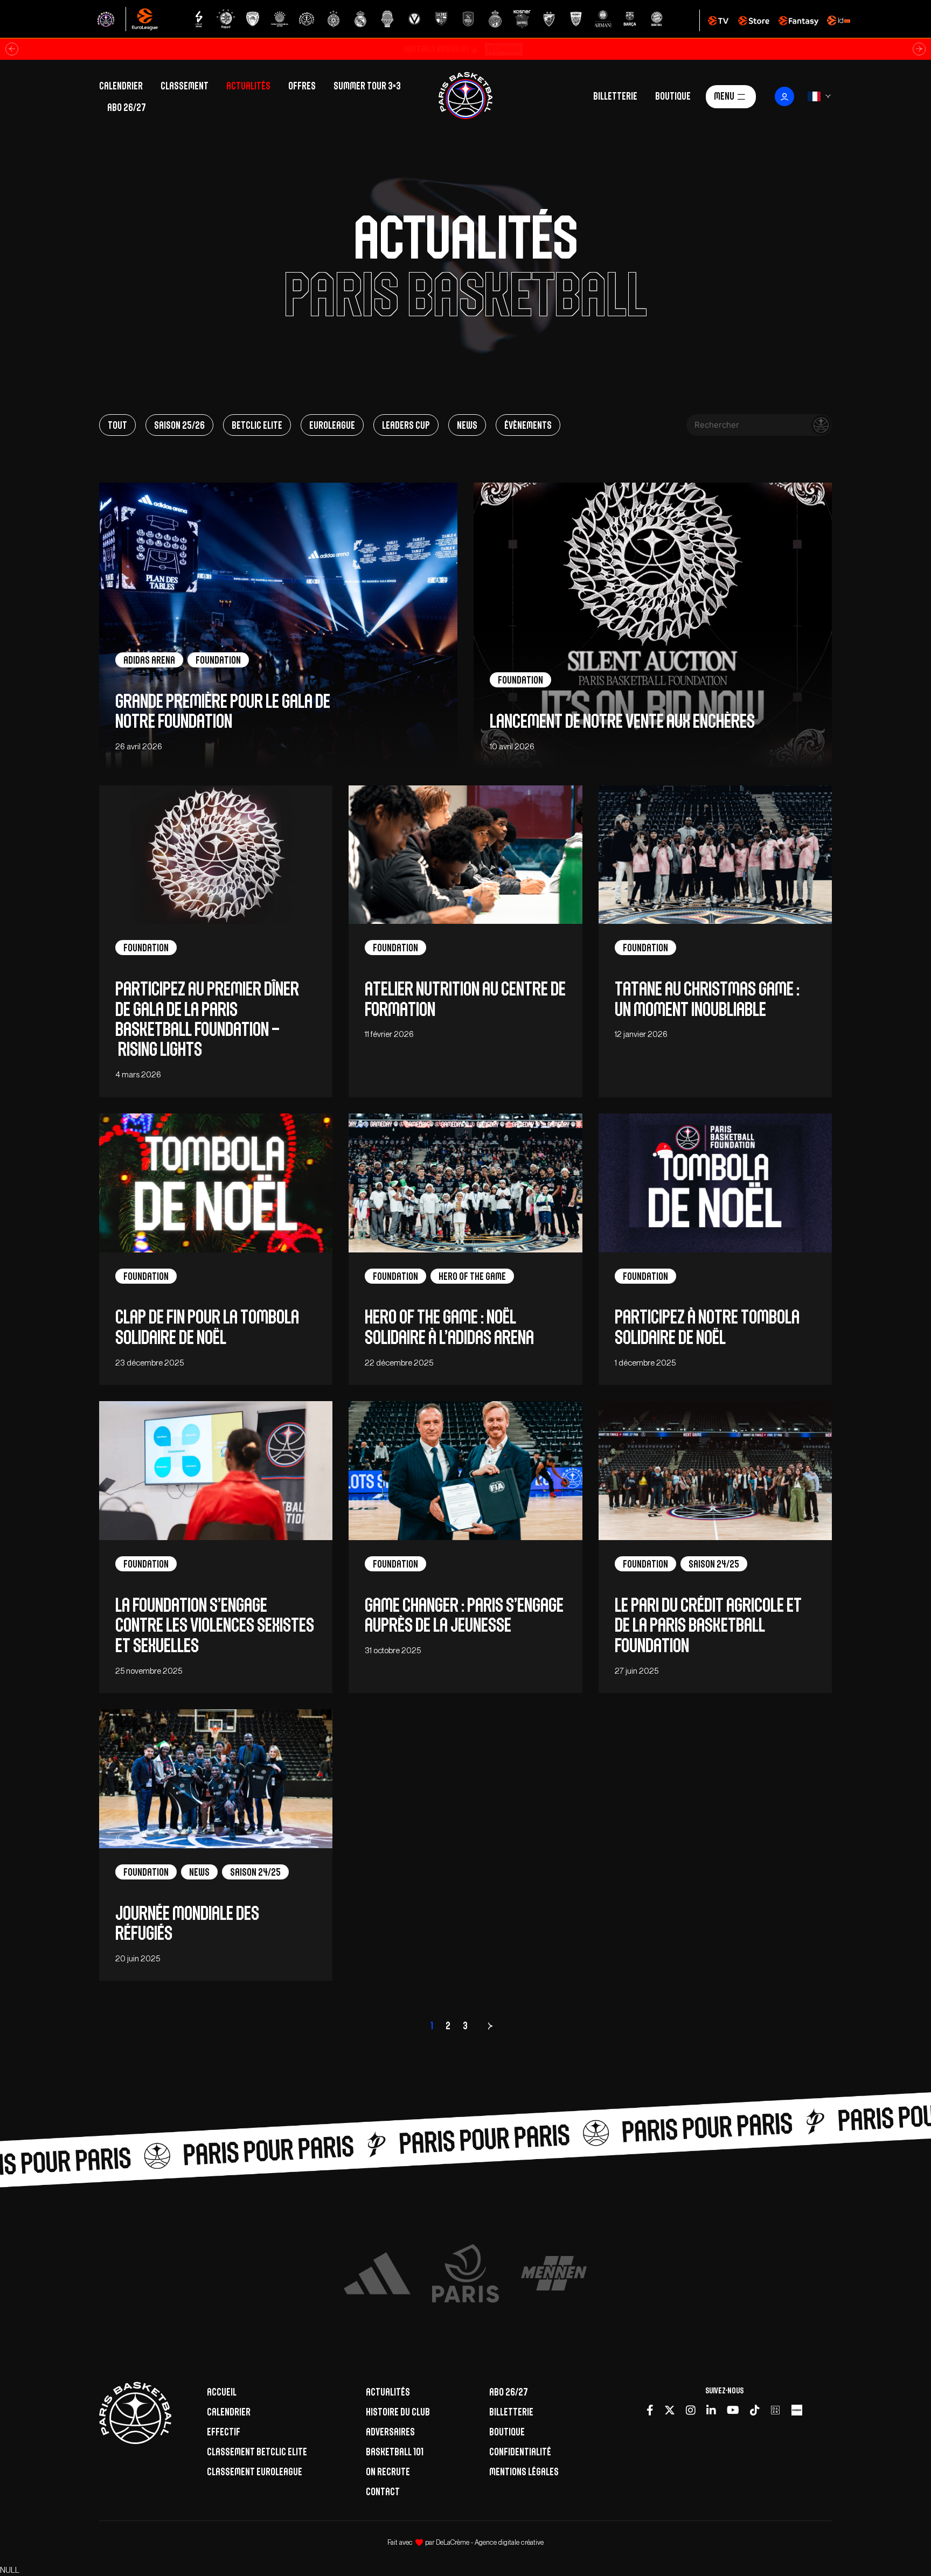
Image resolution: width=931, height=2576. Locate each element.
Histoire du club (398, 2412)
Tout (117, 425)
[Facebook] (650, 2411)
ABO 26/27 (127, 107)
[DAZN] (775, 2411)
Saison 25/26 (179, 425)
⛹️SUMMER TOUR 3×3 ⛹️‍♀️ (463, 49)
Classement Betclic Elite (257, 2452)
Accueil (222, 2392)
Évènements (528, 425)
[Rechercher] (821, 425)
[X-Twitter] (670, 2411)
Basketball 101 (395, 2452)
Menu (724, 95)
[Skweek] (797, 2411)
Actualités (248, 86)
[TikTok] (755, 2411)
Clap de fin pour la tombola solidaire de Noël (207, 1327)
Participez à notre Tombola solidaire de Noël (707, 1327)
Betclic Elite (257, 425)
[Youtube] (733, 2411)
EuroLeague (332, 425)
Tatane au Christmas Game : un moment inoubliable (707, 999)
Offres (302, 86)
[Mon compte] (784, 96)
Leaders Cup (406, 425)
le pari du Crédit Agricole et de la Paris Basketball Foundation (708, 1625)
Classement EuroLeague (255, 2471)
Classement (185, 86)
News (467, 425)
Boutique (673, 95)
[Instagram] (691, 2411)
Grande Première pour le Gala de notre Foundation (223, 711)
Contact (383, 2491)
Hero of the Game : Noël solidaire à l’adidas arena (451, 1327)
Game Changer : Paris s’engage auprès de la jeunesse (464, 1615)
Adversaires (390, 2432)
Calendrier (121, 86)
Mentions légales (524, 2471)
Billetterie (615, 95)
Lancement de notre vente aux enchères (622, 721)
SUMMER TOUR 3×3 (367, 86)
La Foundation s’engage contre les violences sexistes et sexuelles (215, 1625)
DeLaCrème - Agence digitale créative (490, 2542)
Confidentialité (520, 2452)
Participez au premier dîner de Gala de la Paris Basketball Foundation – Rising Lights (207, 1019)
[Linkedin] (711, 2411)
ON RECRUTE (388, 2471)
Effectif (224, 2432)
